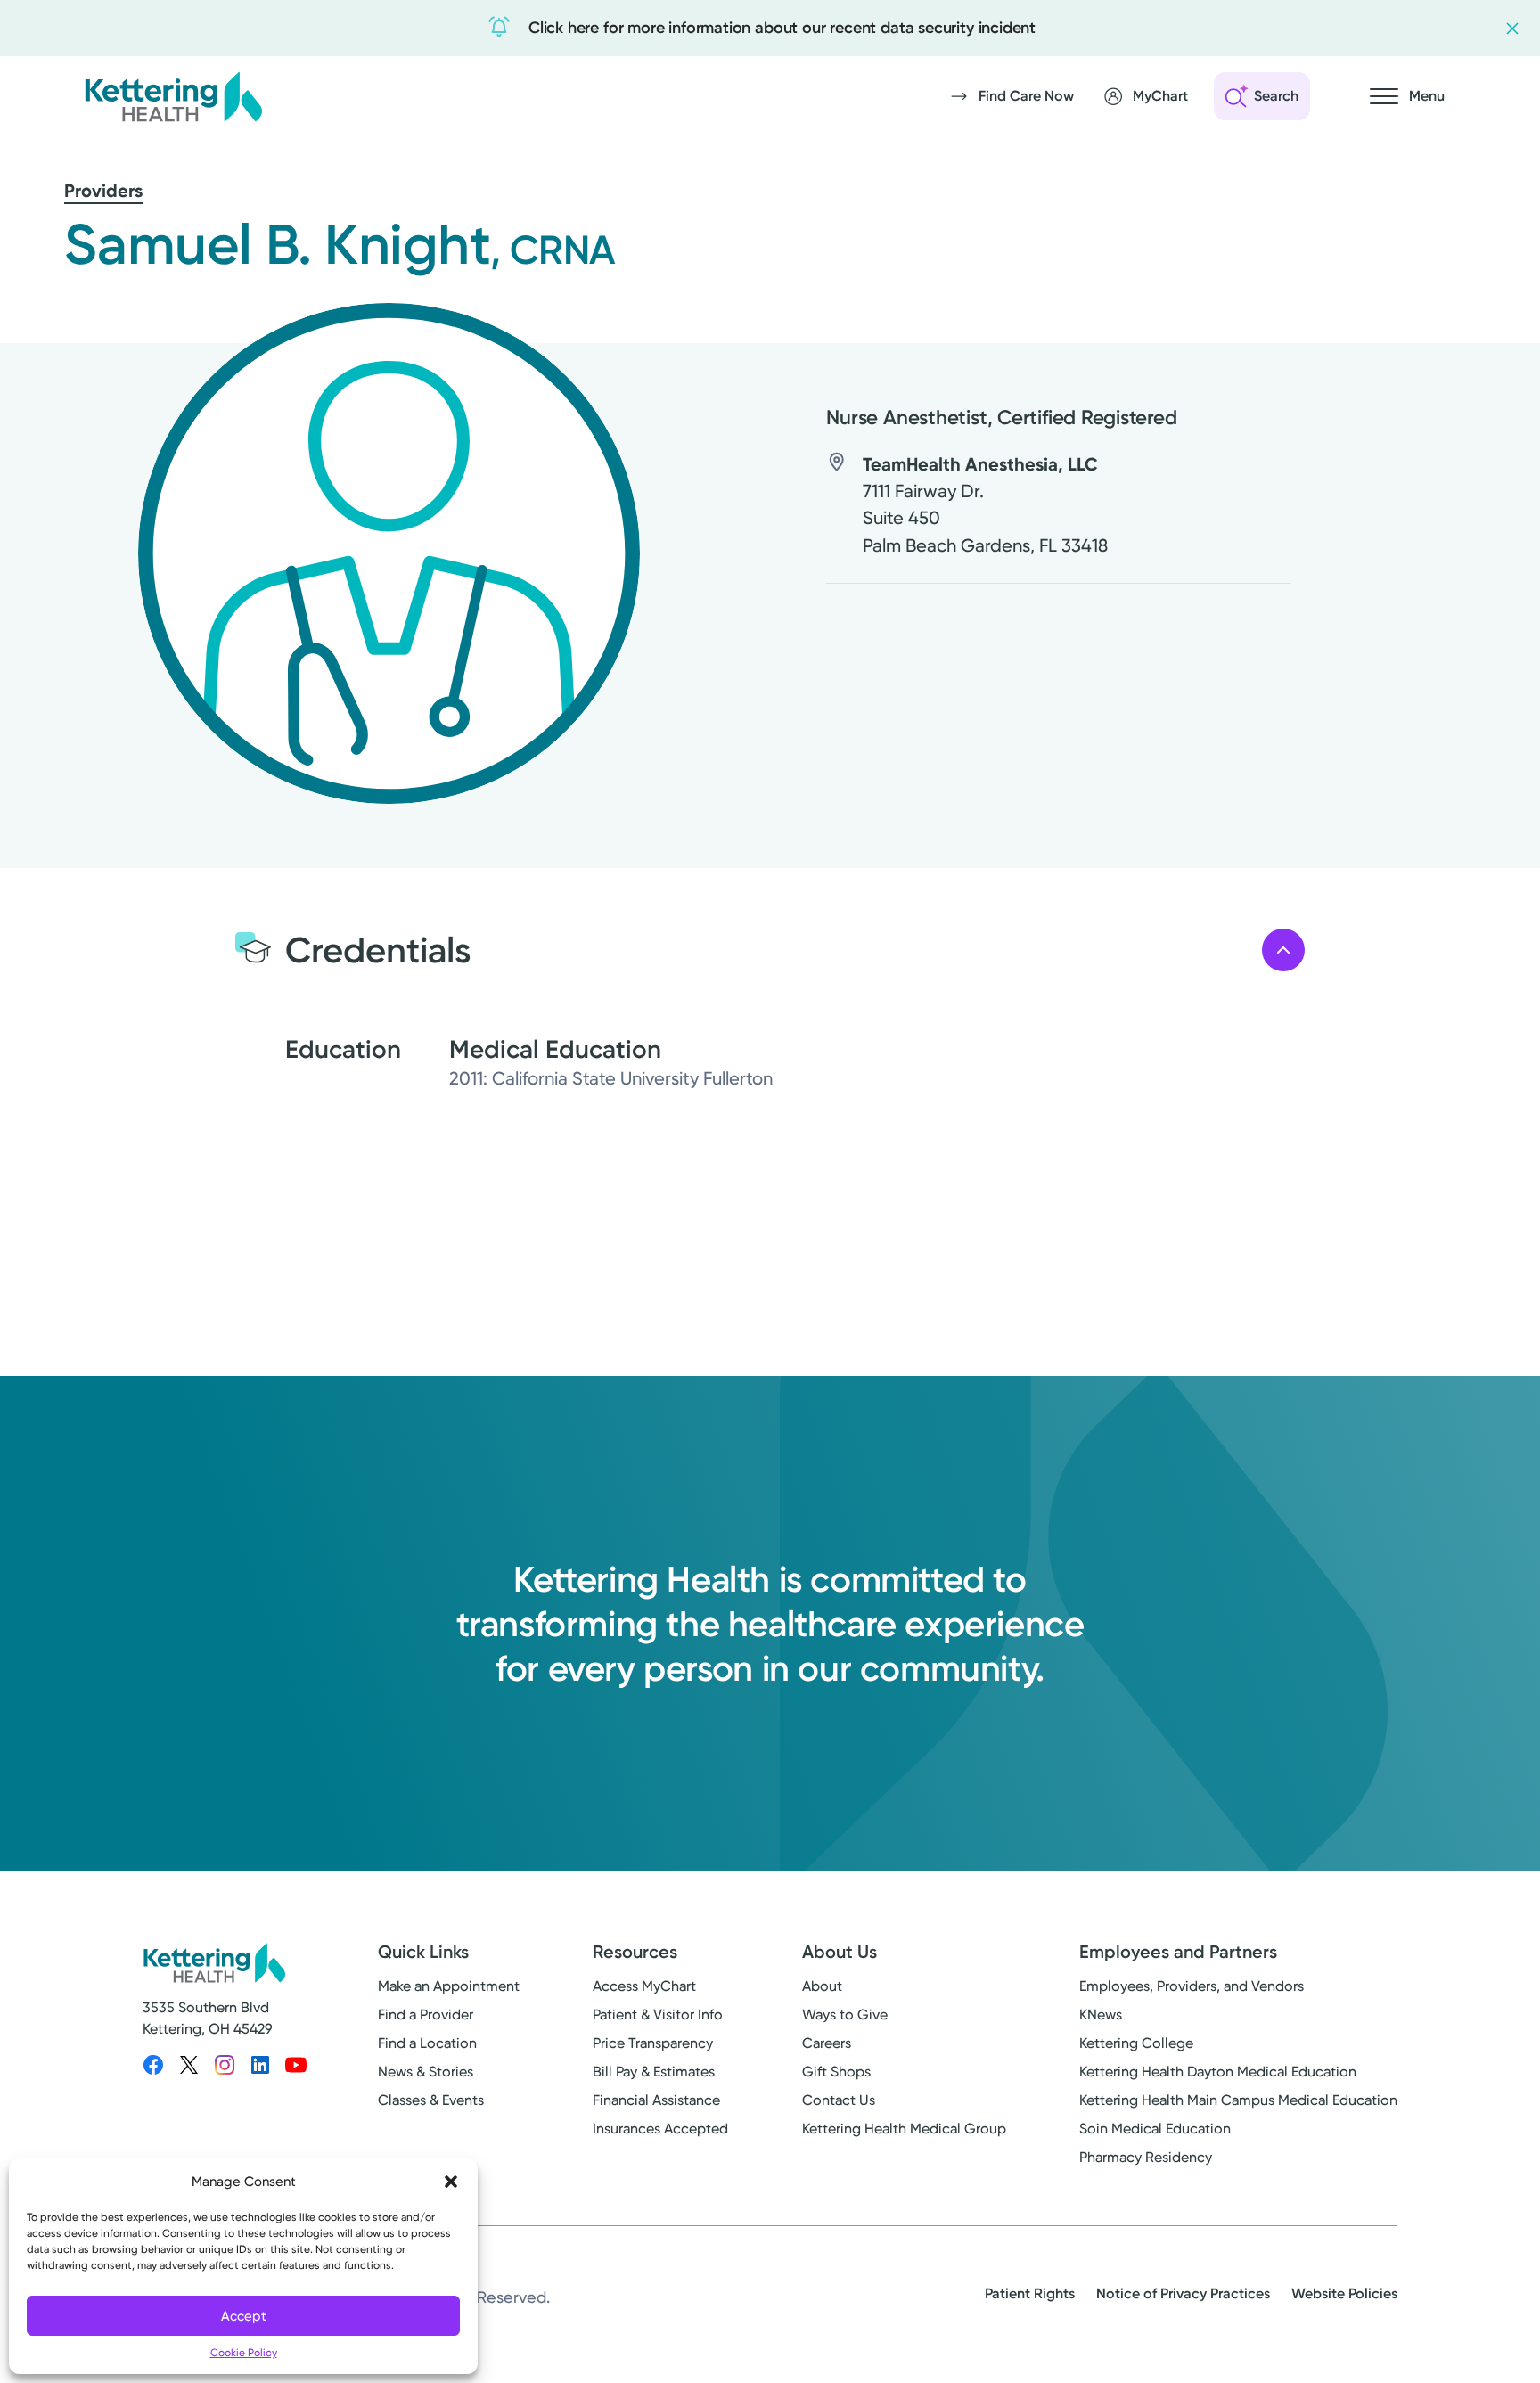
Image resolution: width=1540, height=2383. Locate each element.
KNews (1101, 2014)
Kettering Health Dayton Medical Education (1218, 2072)
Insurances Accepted (660, 2129)
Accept (244, 2316)
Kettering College (1136, 2043)
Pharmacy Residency (1146, 2157)
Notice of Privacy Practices (1183, 2293)
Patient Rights (1030, 2293)
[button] (451, 2182)
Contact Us (839, 2100)
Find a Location (427, 2043)
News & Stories (426, 2072)
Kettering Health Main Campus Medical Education (1238, 2100)
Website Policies (1344, 2293)
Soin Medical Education (1155, 2129)
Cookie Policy (244, 2353)
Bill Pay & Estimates (654, 2072)
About (822, 1986)
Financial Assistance (656, 2100)
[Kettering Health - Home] (173, 96)
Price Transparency (653, 2043)
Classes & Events (431, 2100)
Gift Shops (836, 2072)
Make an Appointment (449, 1986)
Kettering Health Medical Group (904, 2129)
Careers (827, 2043)
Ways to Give (845, 2014)
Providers (103, 191)
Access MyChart (644, 1986)
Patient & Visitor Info (658, 2014)
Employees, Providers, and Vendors (1192, 1986)
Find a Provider (426, 2014)
